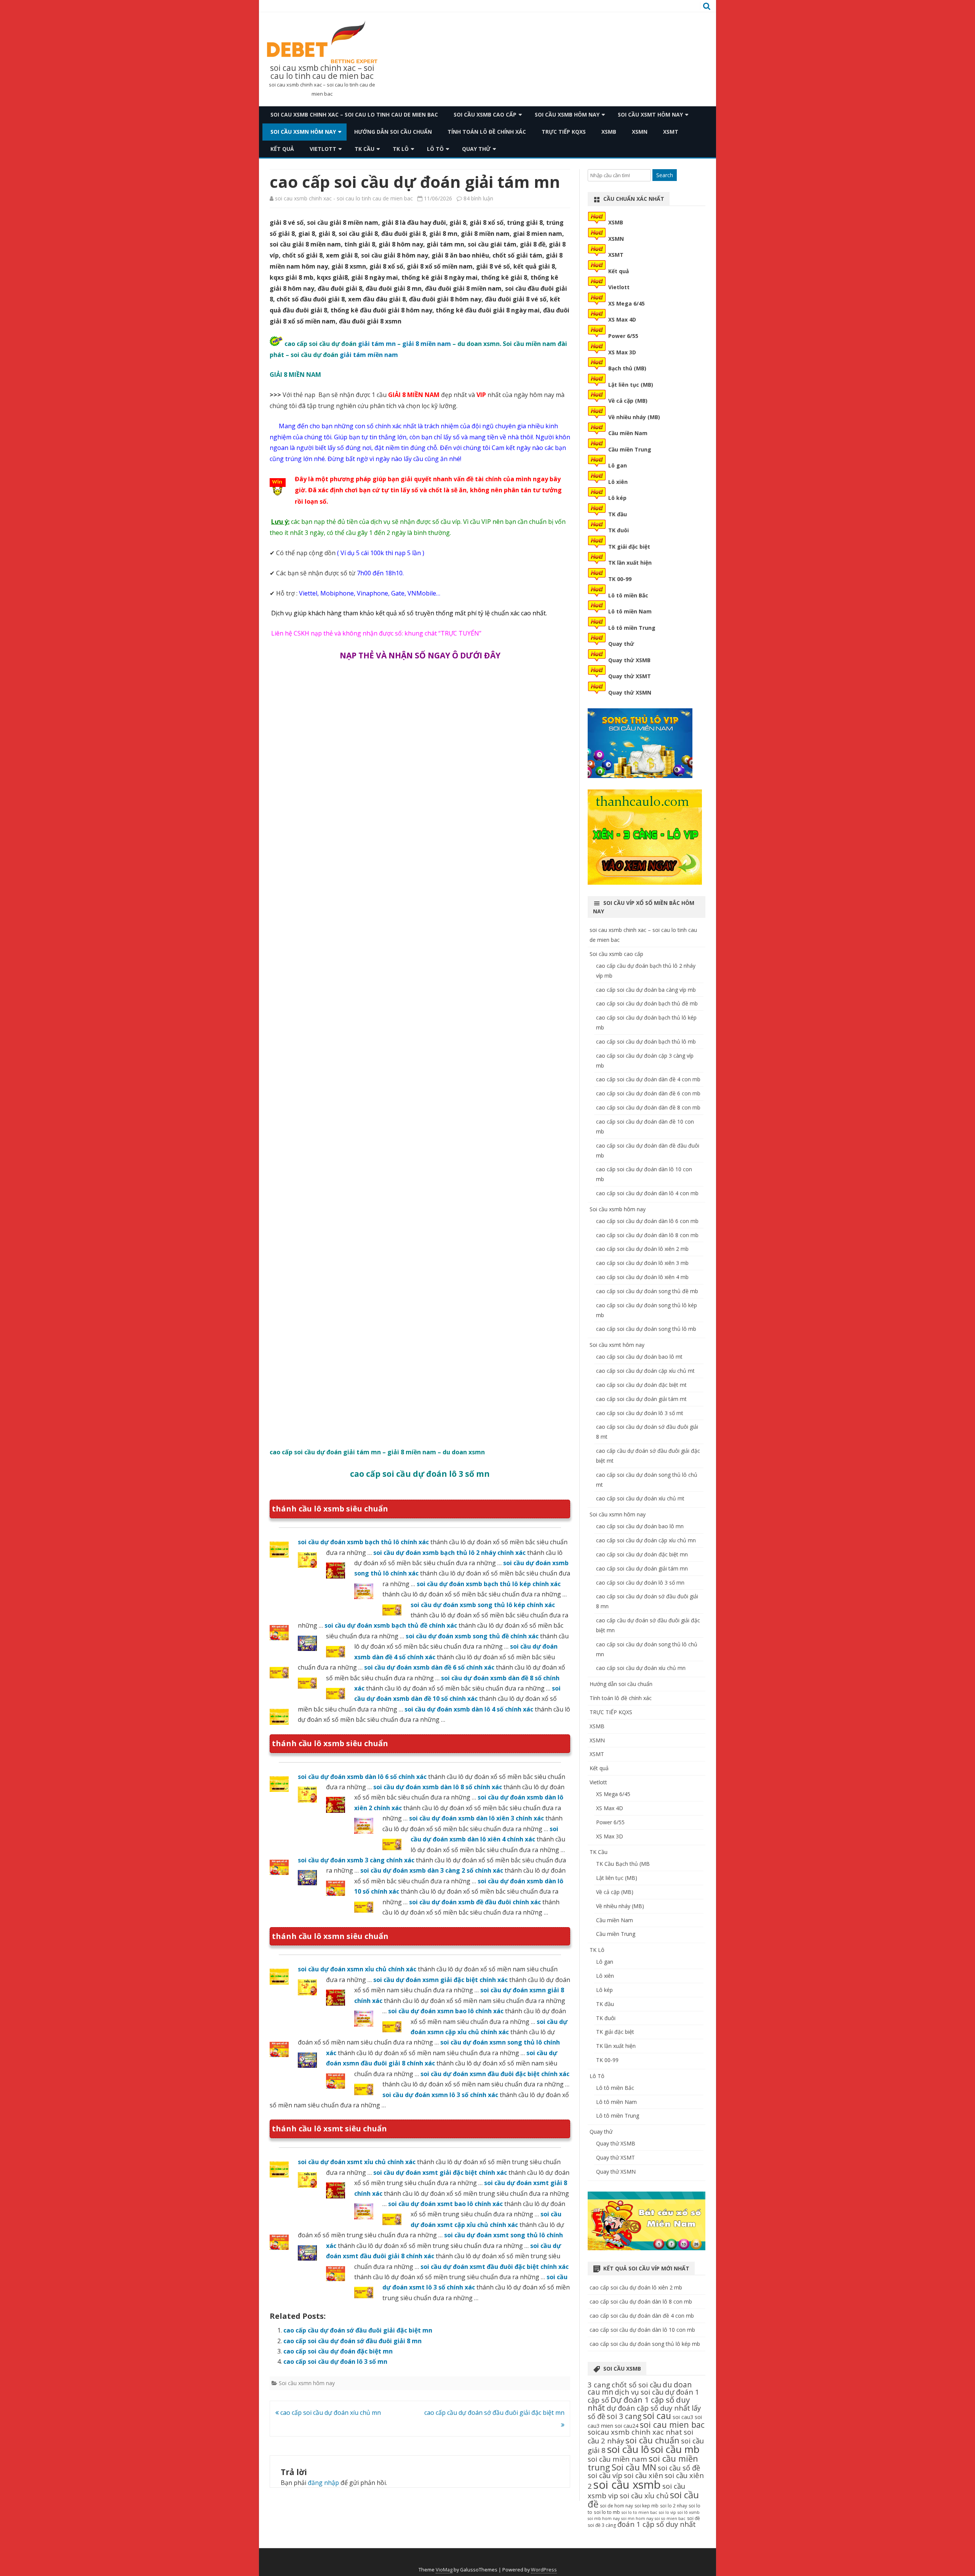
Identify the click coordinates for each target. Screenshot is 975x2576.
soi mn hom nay (637, 2518)
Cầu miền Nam (628, 433)
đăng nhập (323, 2483)
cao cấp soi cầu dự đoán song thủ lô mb (646, 1329)
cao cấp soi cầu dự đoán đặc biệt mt (641, 1385)
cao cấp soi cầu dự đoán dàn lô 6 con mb (647, 1221)
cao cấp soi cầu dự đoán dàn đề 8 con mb (648, 1107)
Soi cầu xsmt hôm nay (650, 114)
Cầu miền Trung (630, 449)
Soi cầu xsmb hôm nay (567, 114)
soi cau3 (683, 2417)
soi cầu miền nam (617, 2459)
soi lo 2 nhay (674, 2506)
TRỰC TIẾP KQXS (564, 132)
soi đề (694, 2518)
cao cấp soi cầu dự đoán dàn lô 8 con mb (647, 1235)
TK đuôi (619, 530)
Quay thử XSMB (629, 660)
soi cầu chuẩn (652, 2440)
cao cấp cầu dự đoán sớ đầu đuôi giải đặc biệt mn (358, 2330)
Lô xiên (618, 482)
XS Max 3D (622, 352)
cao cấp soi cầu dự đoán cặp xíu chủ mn (646, 1540)
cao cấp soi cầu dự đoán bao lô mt (639, 1357)
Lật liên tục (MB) (631, 385)
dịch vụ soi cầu (639, 2392)
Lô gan (618, 465)
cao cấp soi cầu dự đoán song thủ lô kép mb (645, 2344)
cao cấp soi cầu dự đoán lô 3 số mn (335, 2361)
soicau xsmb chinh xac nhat (635, 2432)
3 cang (599, 2385)
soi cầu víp (605, 2475)
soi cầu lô (628, 2449)
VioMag (444, 2570)
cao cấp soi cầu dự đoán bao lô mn (640, 1526)
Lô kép (617, 498)
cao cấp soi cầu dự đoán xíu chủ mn (330, 2413)
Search (665, 175)
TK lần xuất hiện (630, 563)
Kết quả (282, 149)
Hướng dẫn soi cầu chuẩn (393, 132)
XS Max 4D (622, 319)
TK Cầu (364, 149)
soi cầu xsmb (627, 2485)
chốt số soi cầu (636, 2385)
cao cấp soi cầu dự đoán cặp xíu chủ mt (645, 1371)
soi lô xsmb (689, 2512)
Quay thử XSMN (630, 692)
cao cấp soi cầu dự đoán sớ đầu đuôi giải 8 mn (352, 2341)
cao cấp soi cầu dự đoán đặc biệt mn (338, 2351)
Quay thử (476, 149)
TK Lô (401, 149)
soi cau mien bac (672, 2425)
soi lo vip (667, 2512)
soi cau (657, 2416)
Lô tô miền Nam (630, 611)
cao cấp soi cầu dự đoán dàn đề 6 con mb (648, 1093)
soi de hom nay (616, 2506)
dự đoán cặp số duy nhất (648, 2408)
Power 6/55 (623, 336)
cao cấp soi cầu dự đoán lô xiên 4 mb (642, 1277)
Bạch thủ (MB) (627, 368)
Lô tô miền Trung (632, 628)
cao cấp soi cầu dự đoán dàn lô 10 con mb (642, 2330)
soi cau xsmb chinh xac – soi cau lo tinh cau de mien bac (322, 72)
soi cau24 (627, 2426)
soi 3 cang (624, 2416)
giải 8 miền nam (427, 344)
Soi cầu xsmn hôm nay (303, 132)
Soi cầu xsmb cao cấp (485, 114)
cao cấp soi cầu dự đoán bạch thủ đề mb (647, 1003)
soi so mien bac (670, 2518)
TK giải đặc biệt (629, 547)
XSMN (640, 132)
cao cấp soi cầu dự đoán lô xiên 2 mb (642, 1249)
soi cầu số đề (679, 2468)
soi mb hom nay (604, 2518)
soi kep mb (647, 2506)
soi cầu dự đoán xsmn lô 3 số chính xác (440, 2095)
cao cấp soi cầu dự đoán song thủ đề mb (647, 1291)
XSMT (671, 132)
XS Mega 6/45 (627, 303)
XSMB (609, 132)
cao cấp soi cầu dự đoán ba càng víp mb (646, 990)
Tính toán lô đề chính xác (487, 132)
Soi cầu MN (634, 2467)
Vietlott (323, 149)
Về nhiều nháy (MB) (634, 417)
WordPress (544, 2570)
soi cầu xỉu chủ (644, 2495)
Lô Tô (435, 149)
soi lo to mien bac (639, 2512)
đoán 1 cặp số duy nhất (657, 2524)
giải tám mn (377, 344)
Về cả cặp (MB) (628, 401)
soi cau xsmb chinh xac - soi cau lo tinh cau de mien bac (344, 198)
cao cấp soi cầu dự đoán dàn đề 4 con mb (648, 1079)
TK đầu (618, 514)
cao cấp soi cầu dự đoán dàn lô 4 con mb (647, 1193)
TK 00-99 (620, 579)
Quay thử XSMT (630, 676)
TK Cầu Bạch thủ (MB (623, 1864)
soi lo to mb (607, 2512)
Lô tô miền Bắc (628, 595)
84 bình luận (478, 198)
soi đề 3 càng (602, 2525)
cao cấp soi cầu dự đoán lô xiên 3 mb (642, 1263)
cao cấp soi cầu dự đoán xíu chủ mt (640, 1498)
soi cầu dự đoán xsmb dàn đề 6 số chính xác (429, 1667)
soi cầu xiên (643, 2475)
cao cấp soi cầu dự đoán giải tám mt (641, 1399)
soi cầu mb (675, 2449)
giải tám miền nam (368, 355)
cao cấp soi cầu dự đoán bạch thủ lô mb (646, 1041)
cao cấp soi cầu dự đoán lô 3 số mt (640, 1413)
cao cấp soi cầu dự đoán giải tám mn (642, 1568)
